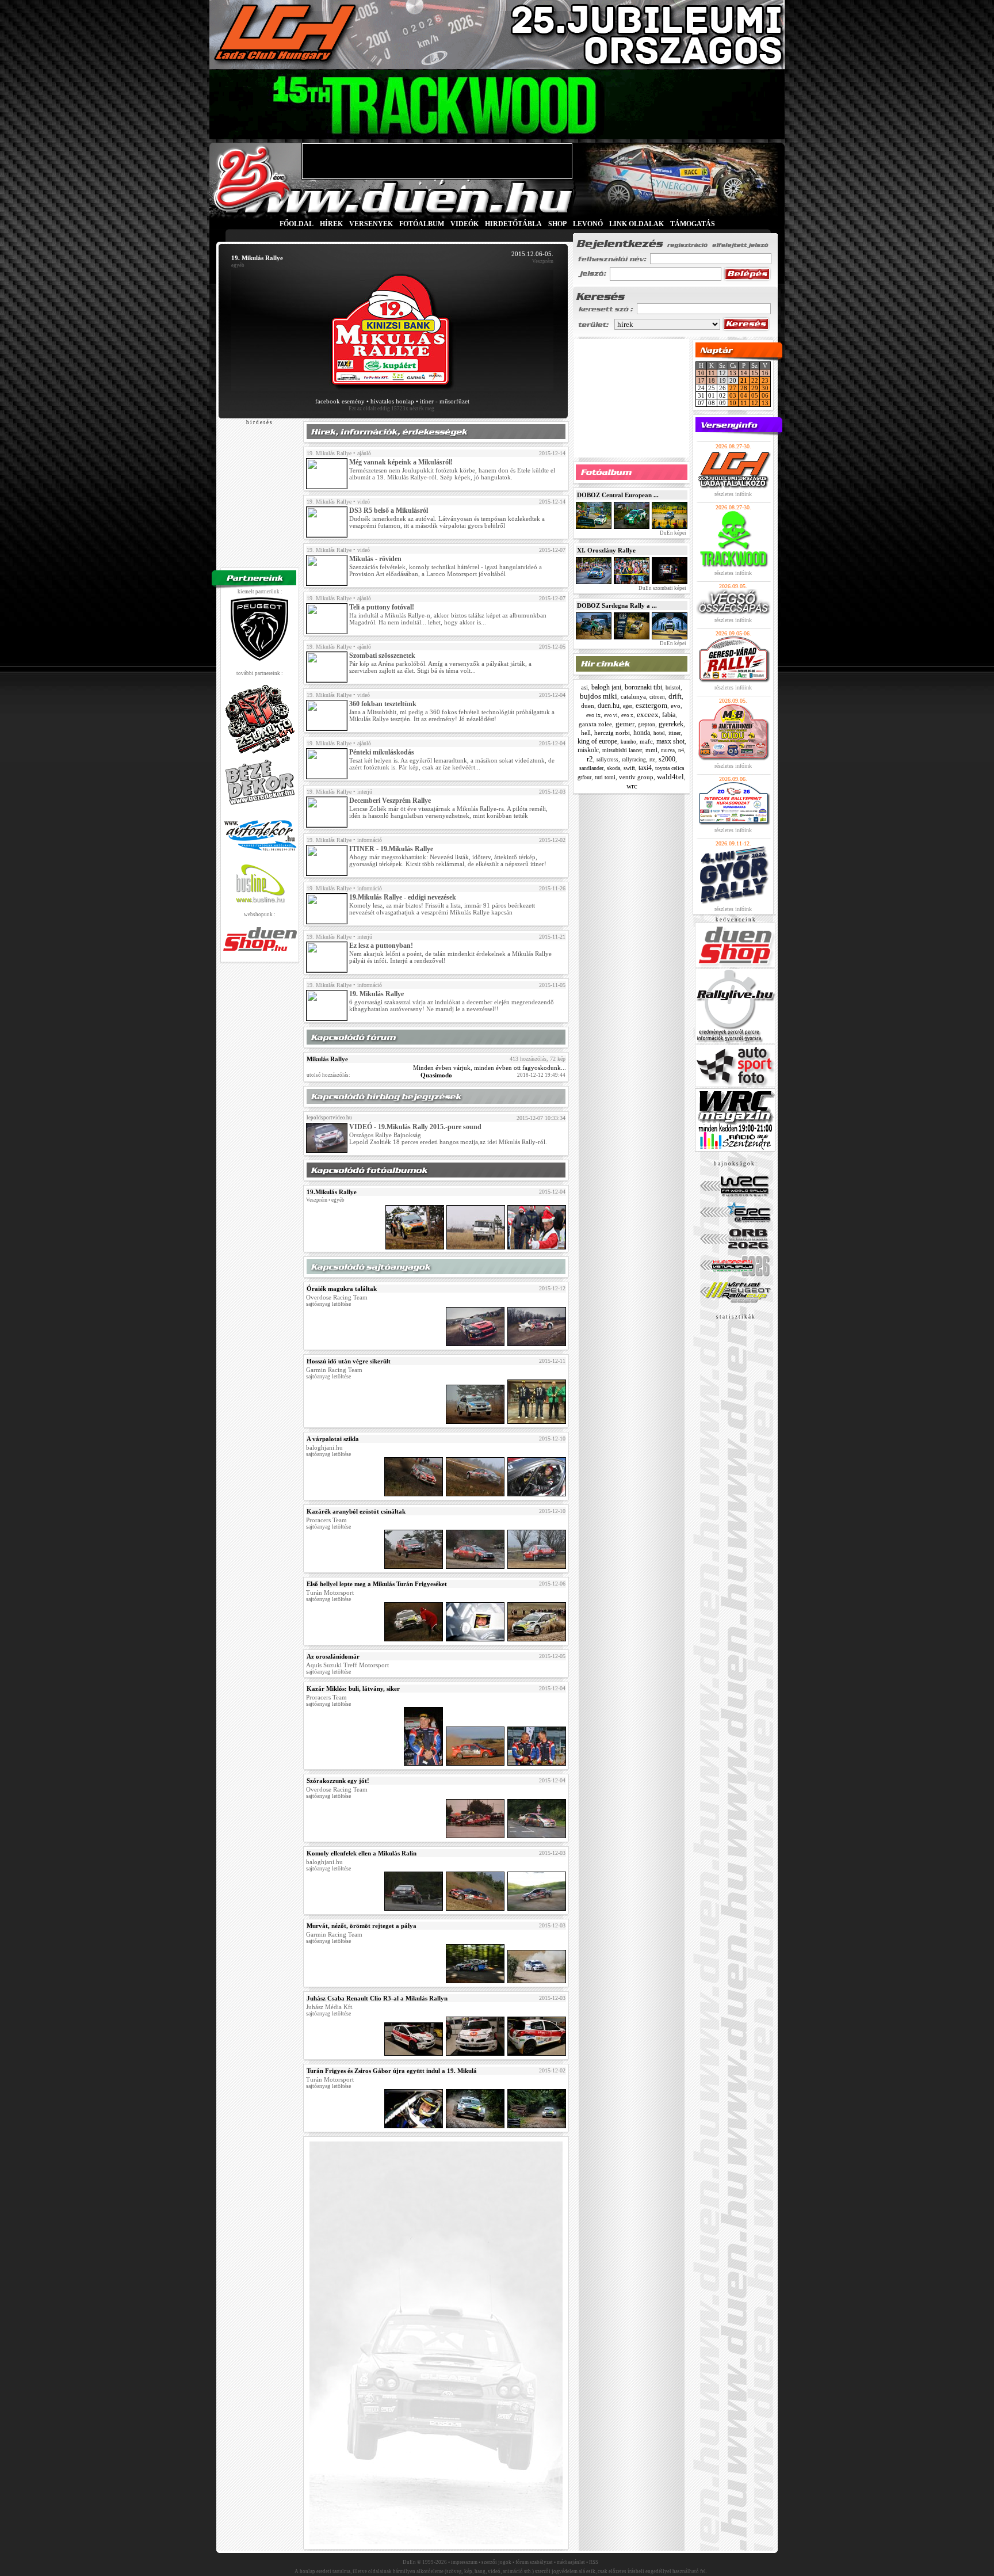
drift (675, 696)
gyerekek (671, 724)
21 (744, 380)
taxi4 (645, 768)
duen (588, 706)
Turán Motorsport (330, 1592)
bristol (673, 687)
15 (755, 373)
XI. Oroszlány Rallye (606, 550)
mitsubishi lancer (622, 750)
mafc (646, 741)
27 (733, 388)
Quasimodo (436, 1075)
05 (755, 395)
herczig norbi (612, 733)
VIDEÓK (464, 224)
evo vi (611, 715)
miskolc (588, 750)
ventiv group (636, 777)
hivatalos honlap (392, 401)
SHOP (557, 224)
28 (744, 388)
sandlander (591, 768)
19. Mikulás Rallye (329, 453)
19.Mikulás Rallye (332, 1192)
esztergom (651, 705)
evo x (627, 715)
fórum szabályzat (534, 2562)
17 (701, 380)
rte (652, 759)
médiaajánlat (571, 2562)
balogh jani (606, 687)
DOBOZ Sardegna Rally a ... (617, 605)
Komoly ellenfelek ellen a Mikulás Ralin (362, 1853)
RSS (594, 2562)
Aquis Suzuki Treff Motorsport (347, 1665)
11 (712, 373)
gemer (625, 724)
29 (755, 388)
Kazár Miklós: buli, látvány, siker (353, 1689)
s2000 (667, 759)
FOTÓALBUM (422, 224)
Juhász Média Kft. (330, 2007)
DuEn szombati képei (662, 588)
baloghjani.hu (324, 1447)
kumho (628, 742)
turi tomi (605, 777)
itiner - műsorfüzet (445, 401)
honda (642, 733)
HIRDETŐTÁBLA (513, 224)
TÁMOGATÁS (693, 224)
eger (628, 706)
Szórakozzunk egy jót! (338, 1781)
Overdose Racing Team (337, 1297)
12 (755, 403)
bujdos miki (599, 696)
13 (733, 373)
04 (744, 395)
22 (755, 380)
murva (668, 750)
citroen (657, 697)
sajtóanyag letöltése (328, 1304)
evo (676, 706)
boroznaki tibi (643, 687)
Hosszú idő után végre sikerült (349, 1361)
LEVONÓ (589, 224)
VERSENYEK (371, 224)
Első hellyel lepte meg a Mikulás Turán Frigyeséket (377, 1584)
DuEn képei (672, 533)
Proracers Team (326, 1520)
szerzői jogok (496, 2562)
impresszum (464, 2562)
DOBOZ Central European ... (618, 495)
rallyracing (634, 760)
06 (765, 395)
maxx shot (670, 741)
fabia (669, 715)
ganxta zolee (595, 724)
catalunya (633, 696)
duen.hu (609, 706)
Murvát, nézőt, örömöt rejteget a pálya (362, 1926)
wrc (632, 786)
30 (765, 388)
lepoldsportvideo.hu (329, 1118)
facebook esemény (340, 401)
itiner (674, 733)
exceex (648, 715)
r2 (590, 759)
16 (765, 373)
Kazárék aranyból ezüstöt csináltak (356, 1511)
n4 (681, 750)
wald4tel (670, 777)
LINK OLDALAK (636, 224)
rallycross (607, 760)
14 (744, 373)
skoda (613, 768)
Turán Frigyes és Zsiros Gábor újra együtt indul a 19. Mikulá (392, 2071)
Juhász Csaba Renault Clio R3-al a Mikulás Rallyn (377, 1998)
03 (733, 395)
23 (765, 380)
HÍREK (331, 224)
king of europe (597, 741)
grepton (647, 725)
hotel (659, 733)
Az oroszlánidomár (333, 1656)
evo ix (593, 715)
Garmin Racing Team (334, 1370)
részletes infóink (733, 494)
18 (712, 380)
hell (586, 733)
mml (651, 750)
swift (629, 768)
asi (584, 687)
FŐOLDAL (297, 224)
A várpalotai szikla (333, 1439)
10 (701, 373)
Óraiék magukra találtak (342, 1289)
